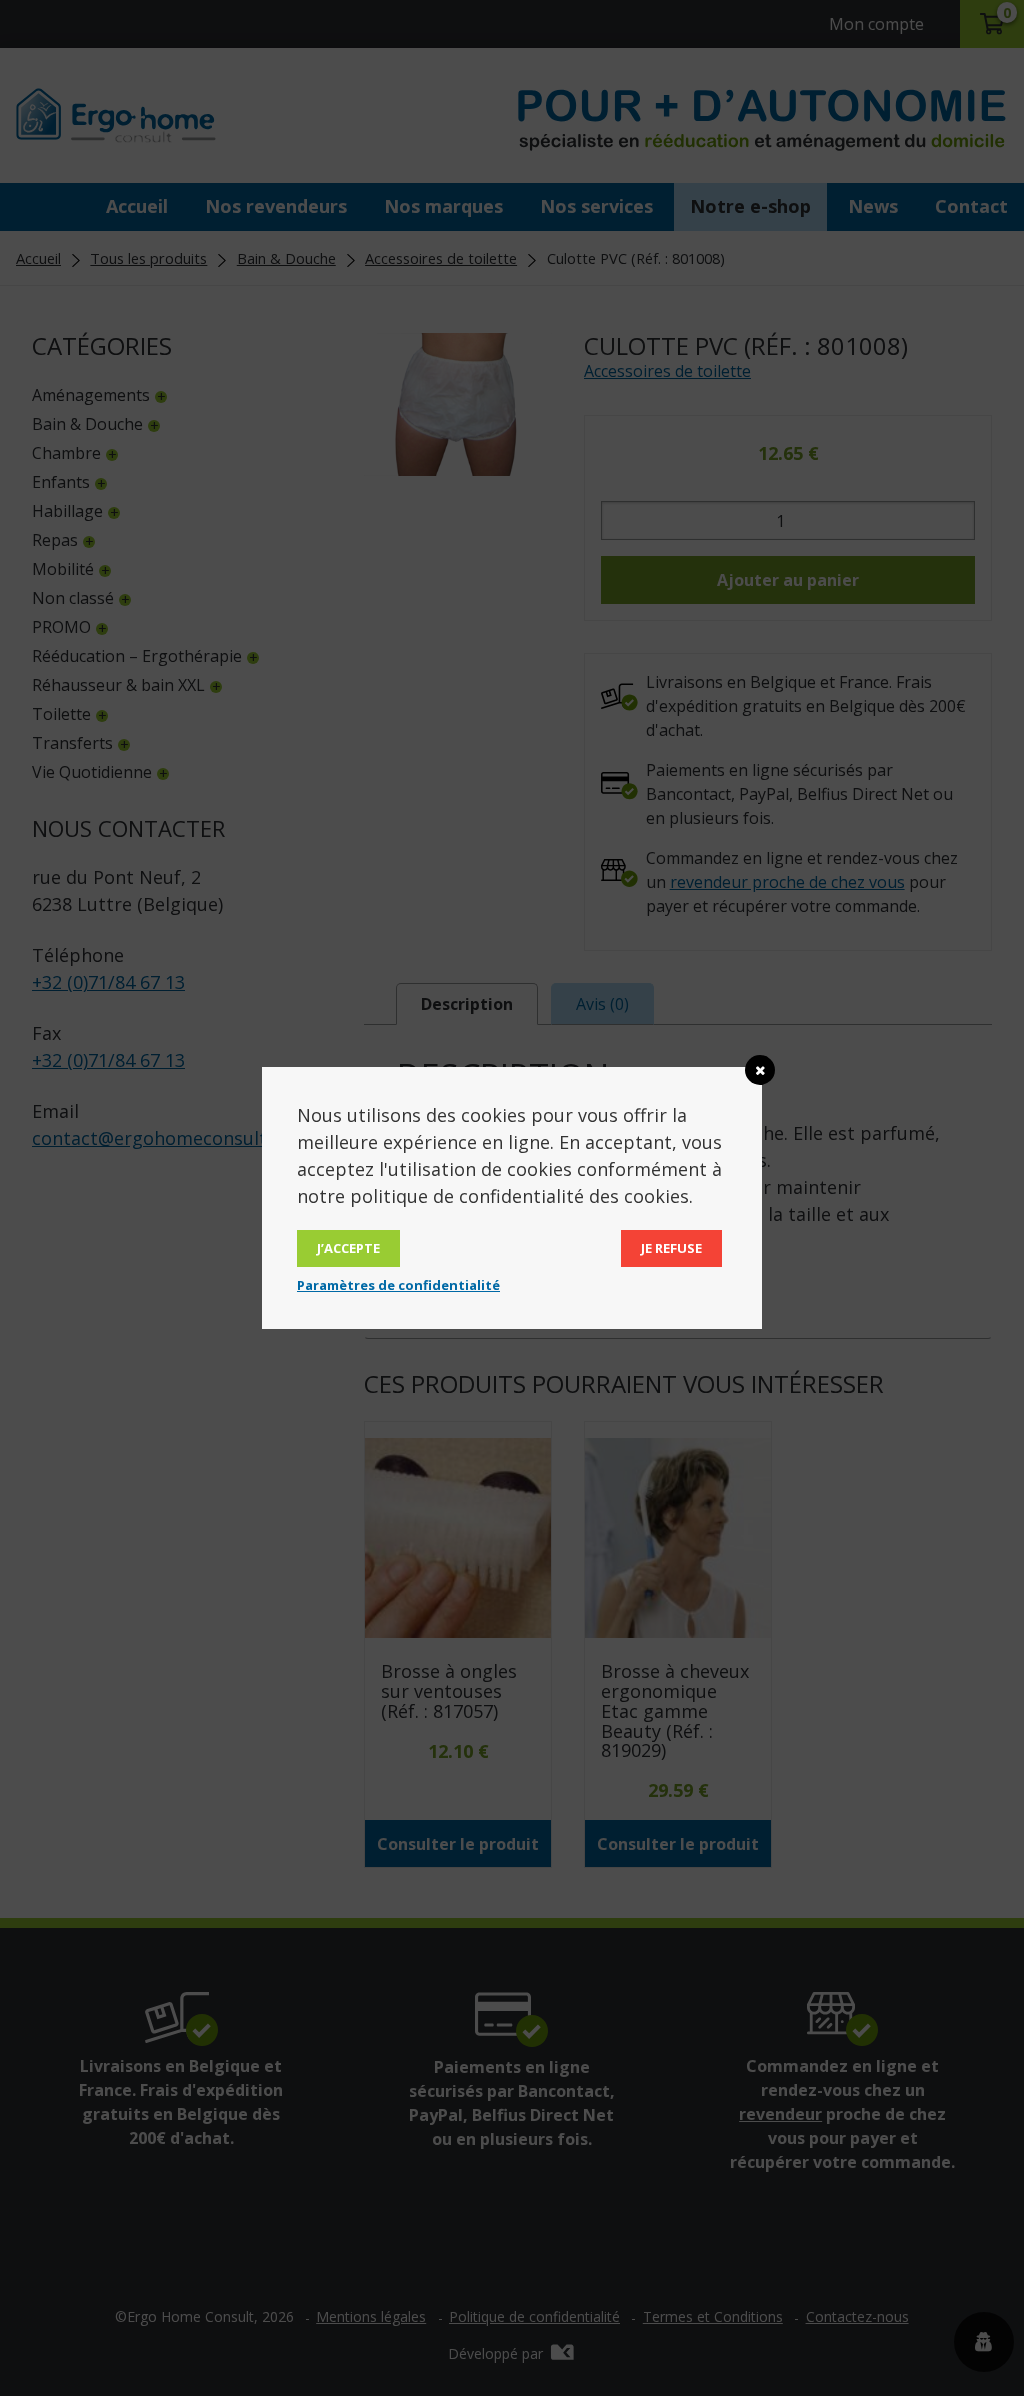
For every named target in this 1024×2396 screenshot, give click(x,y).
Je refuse (671, 1248)
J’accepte (348, 1248)
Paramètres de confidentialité (398, 1285)
